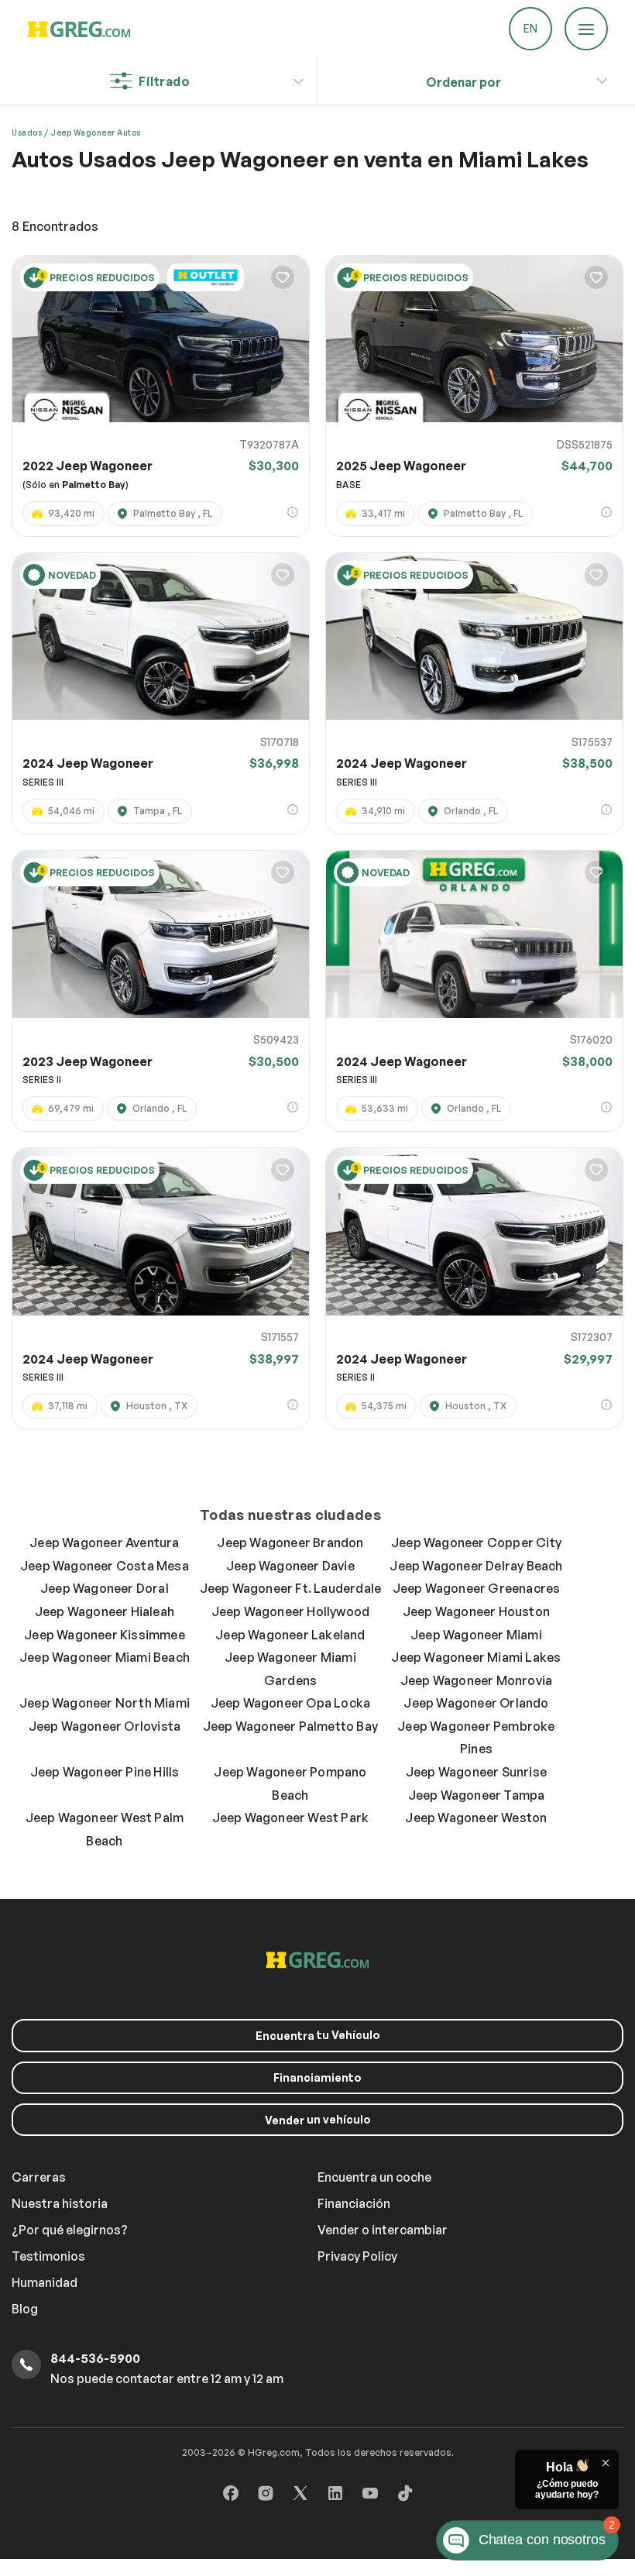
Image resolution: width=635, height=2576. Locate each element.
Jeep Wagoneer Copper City (476, 1543)
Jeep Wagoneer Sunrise (476, 1772)
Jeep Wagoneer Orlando (476, 1703)
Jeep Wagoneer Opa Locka (291, 1703)
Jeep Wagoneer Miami (476, 1635)
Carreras (39, 2177)
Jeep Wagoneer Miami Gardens (290, 1669)
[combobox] (463, 83)
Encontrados (55, 226)
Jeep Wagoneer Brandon (290, 1543)
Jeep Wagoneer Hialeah (105, 1611)
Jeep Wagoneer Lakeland (290, 1635)
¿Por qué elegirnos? (70, 2230)
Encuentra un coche (374, 2177)
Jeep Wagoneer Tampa (477, 1795)
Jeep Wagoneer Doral (105, 1588)
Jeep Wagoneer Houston (476, 1611)
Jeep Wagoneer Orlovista (105, 1726)
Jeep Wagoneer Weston (476, 1818)
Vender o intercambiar (383, 2230)
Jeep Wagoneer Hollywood (291, 1611)
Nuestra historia (60, 2203)
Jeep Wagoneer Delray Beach (476, 1566)
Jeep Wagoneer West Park (291, 1818)
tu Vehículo (318, 2035)
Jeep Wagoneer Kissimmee (105, 1635)
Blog (25, 2309)
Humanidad (45, 2282)
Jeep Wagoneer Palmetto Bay (290, 1726)
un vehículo (318, 2120)
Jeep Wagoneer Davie (290, 1566)
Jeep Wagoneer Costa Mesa (105, 1566)
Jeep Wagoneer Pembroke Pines (476, 1738)
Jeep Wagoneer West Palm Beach (105, 1829)
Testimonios (48, 2256)
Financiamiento (317, 2077)
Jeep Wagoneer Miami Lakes (476, 1657)
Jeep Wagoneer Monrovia (476, 1680)
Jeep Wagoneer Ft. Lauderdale (291, 1588)
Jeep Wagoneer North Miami (105, 1703)
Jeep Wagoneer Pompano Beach (290, 1783)
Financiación (354, 2203)
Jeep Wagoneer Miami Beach (105, 1657)
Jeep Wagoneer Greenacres (477, 1588)
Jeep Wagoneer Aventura (104, 1543)
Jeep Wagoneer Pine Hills (105, 1772)
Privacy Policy (357, 2256)
